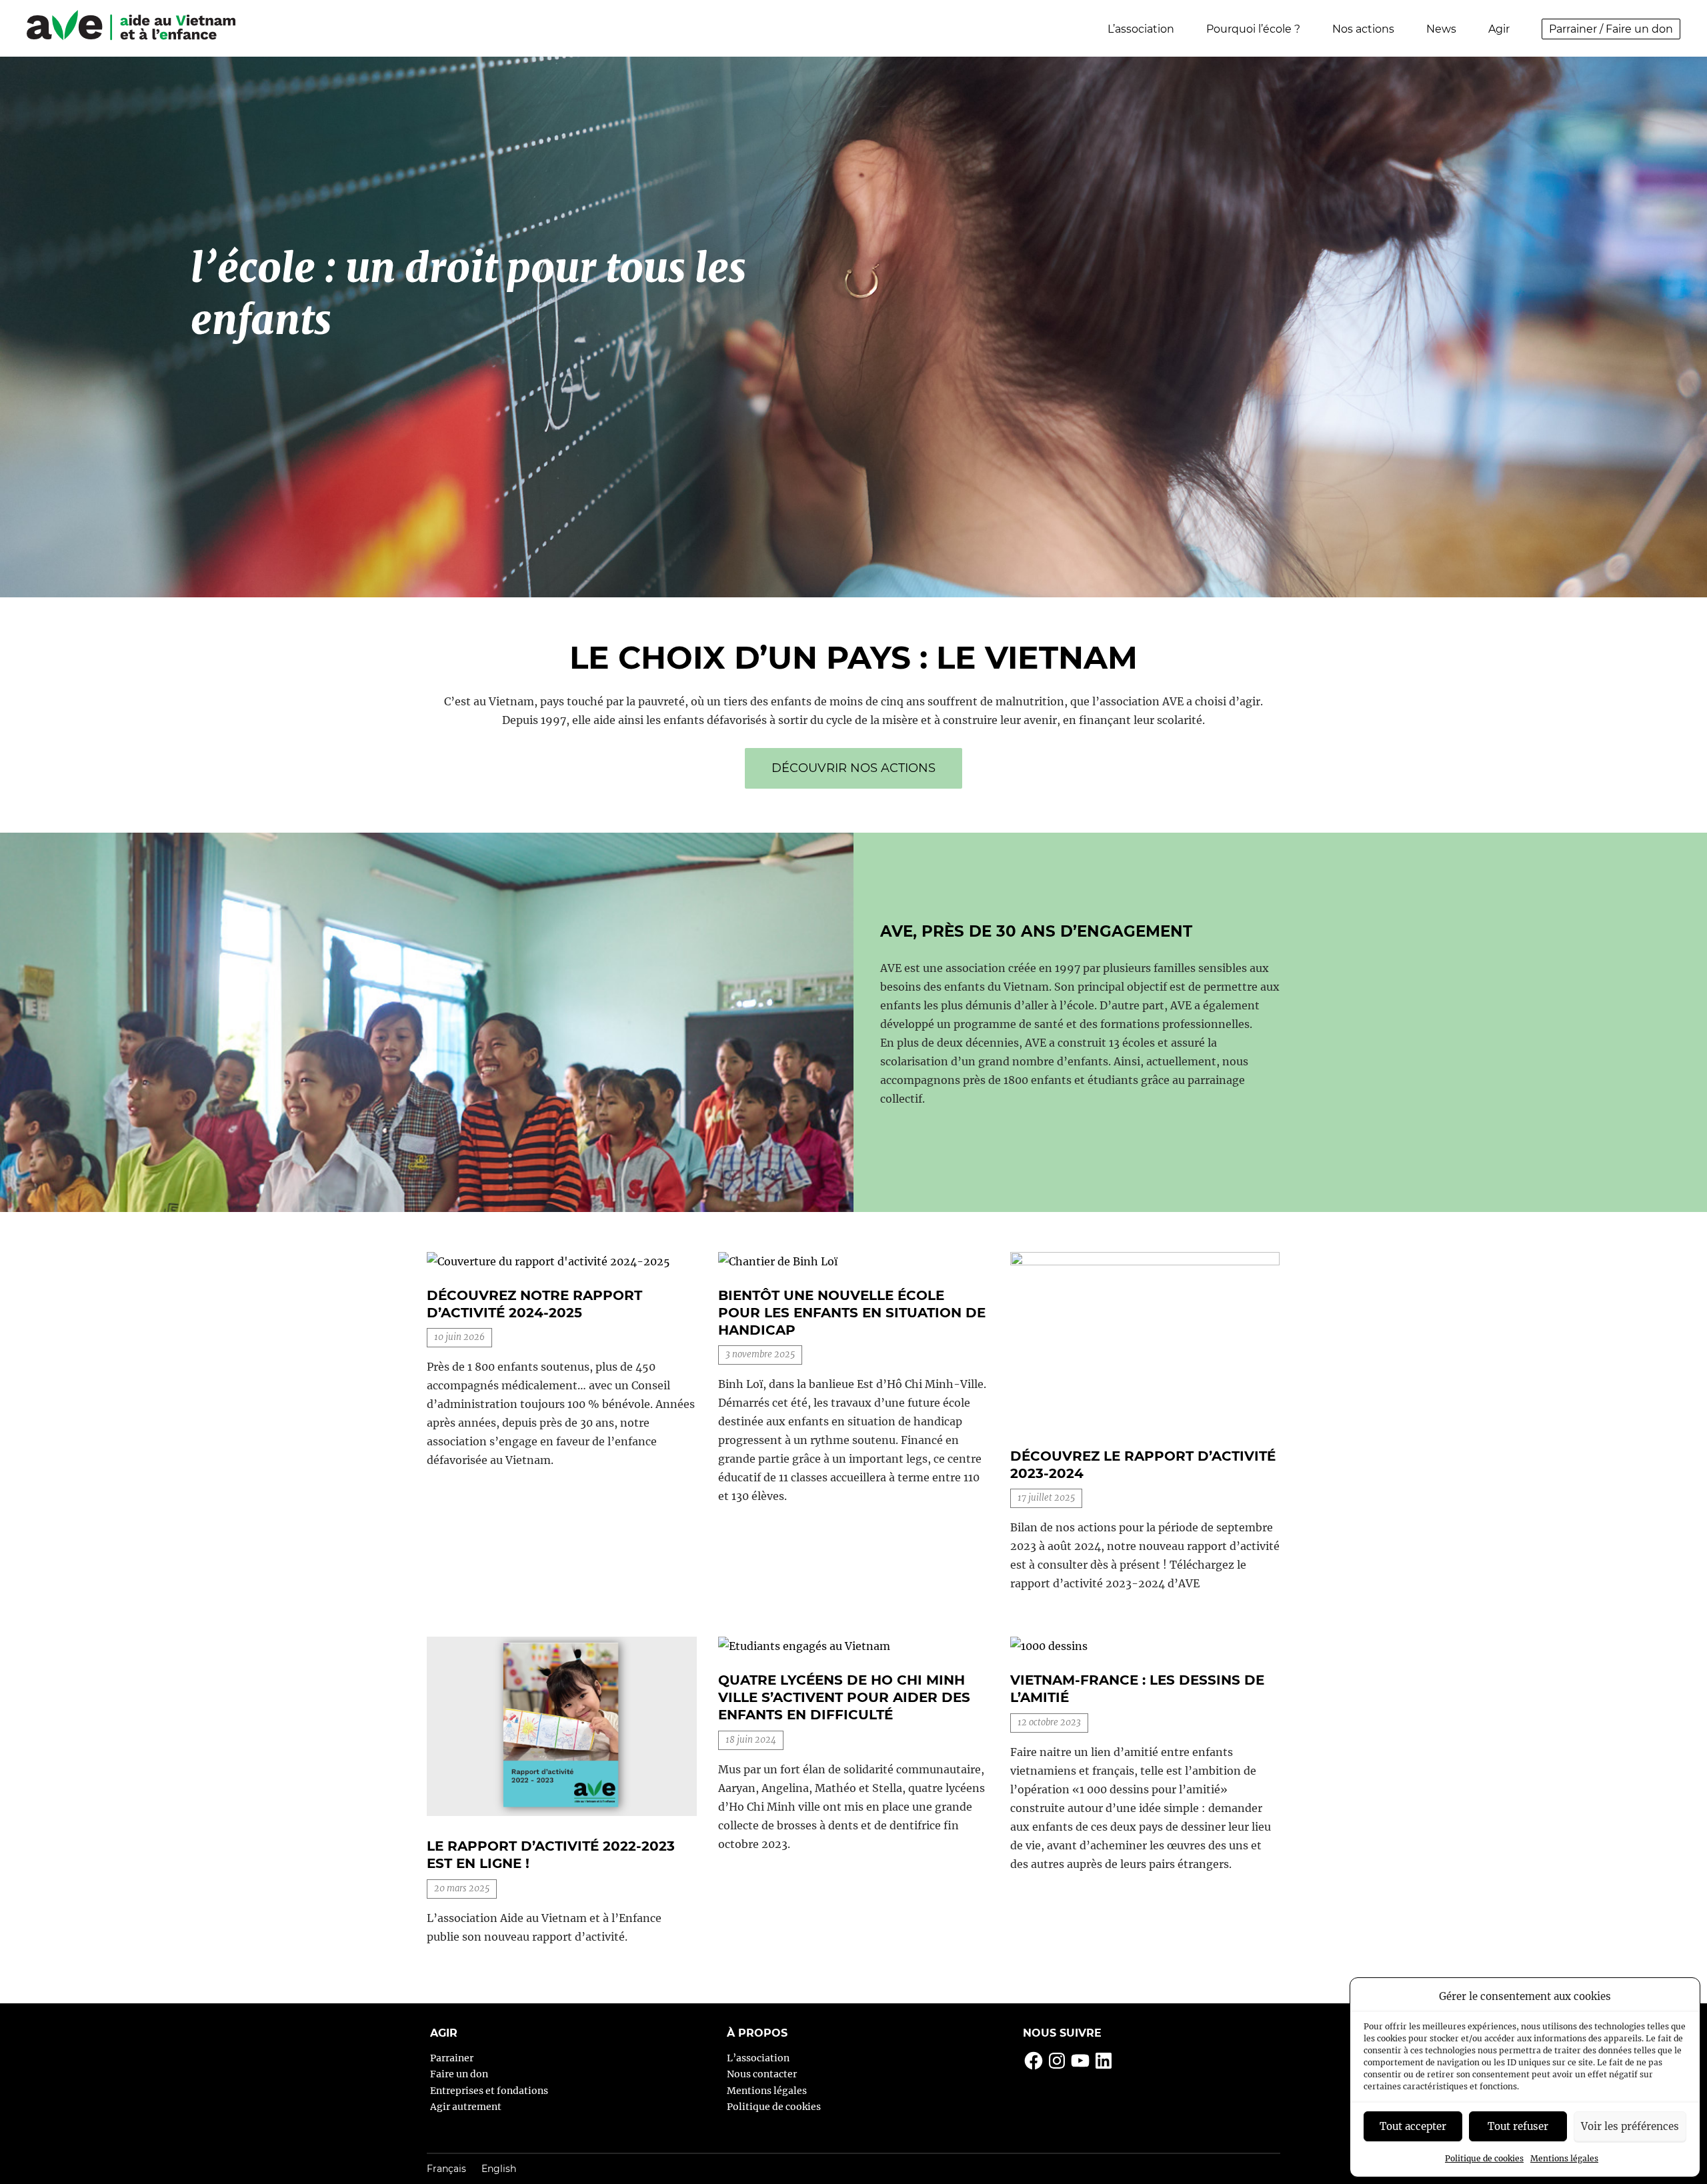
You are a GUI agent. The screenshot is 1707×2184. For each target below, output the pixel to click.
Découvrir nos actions (853, 768)
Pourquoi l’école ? (1253, 29)
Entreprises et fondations (489, 2091)
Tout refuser (1518, 2126)
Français (446, 2169)
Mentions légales (1564, 2158)
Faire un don (459, 2074)
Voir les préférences (1630, 2126)
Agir (1499, 29)
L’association (1141, 29)
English (499, 2169)
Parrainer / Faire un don (1611, 29)
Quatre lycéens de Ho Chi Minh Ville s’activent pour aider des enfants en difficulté (844, 1697)
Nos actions (1363, 29)
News (1441, 29)
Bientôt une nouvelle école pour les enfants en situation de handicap (852, 1313)
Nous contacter (762, 2074)
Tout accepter (1413, 2126)
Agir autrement (466, 2107)
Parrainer (452, 2058)
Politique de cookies (1484, 2158)
